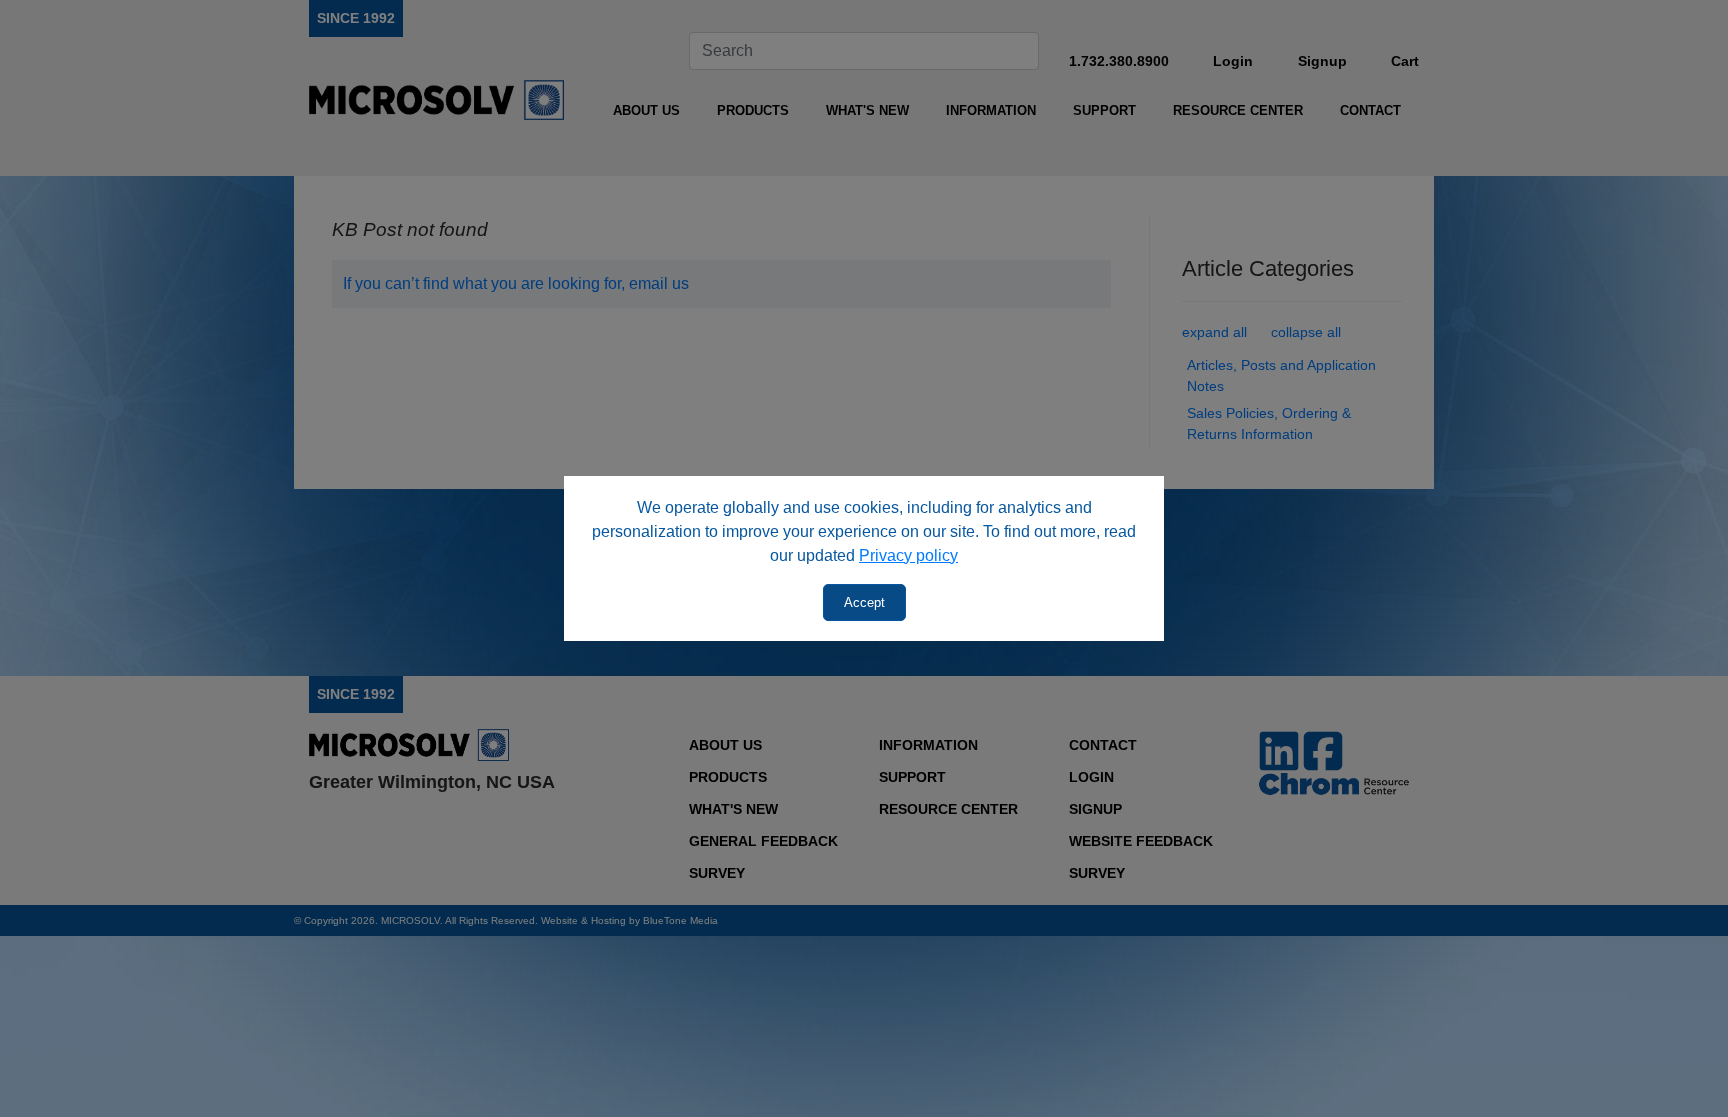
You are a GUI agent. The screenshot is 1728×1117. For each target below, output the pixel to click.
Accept (864, 602)
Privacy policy (908, 555)
